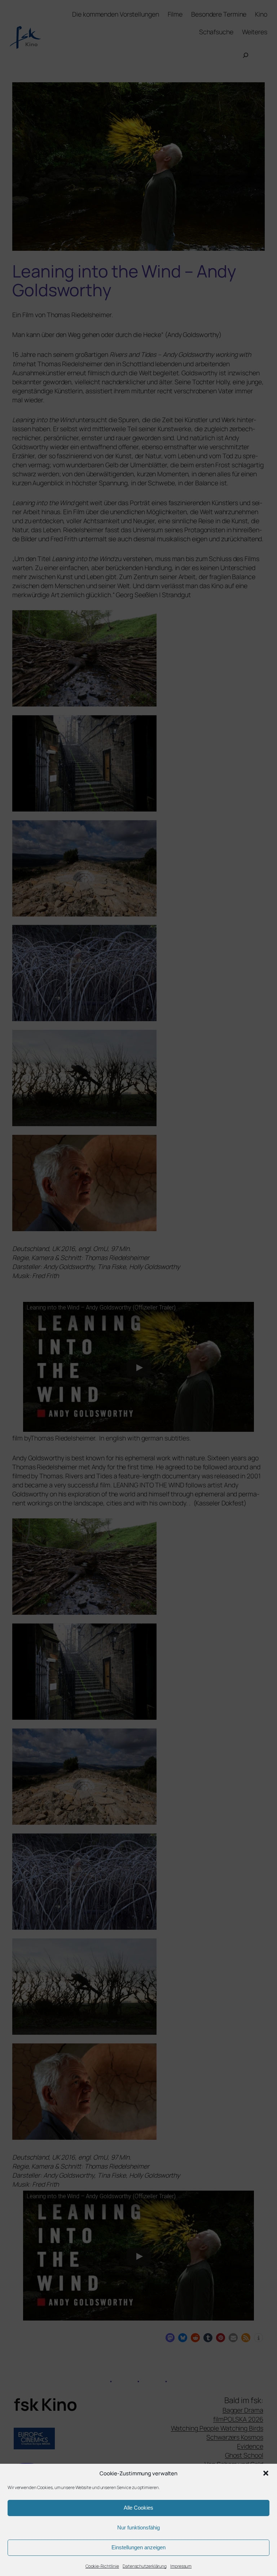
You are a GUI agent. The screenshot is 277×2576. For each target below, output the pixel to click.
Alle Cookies (138, 2508)
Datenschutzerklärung (145, 2566)
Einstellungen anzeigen (138, 2547)
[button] (266, 2473)
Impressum (181, 2566)
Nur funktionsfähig (138, 2527)
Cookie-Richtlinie (102, 2566)
